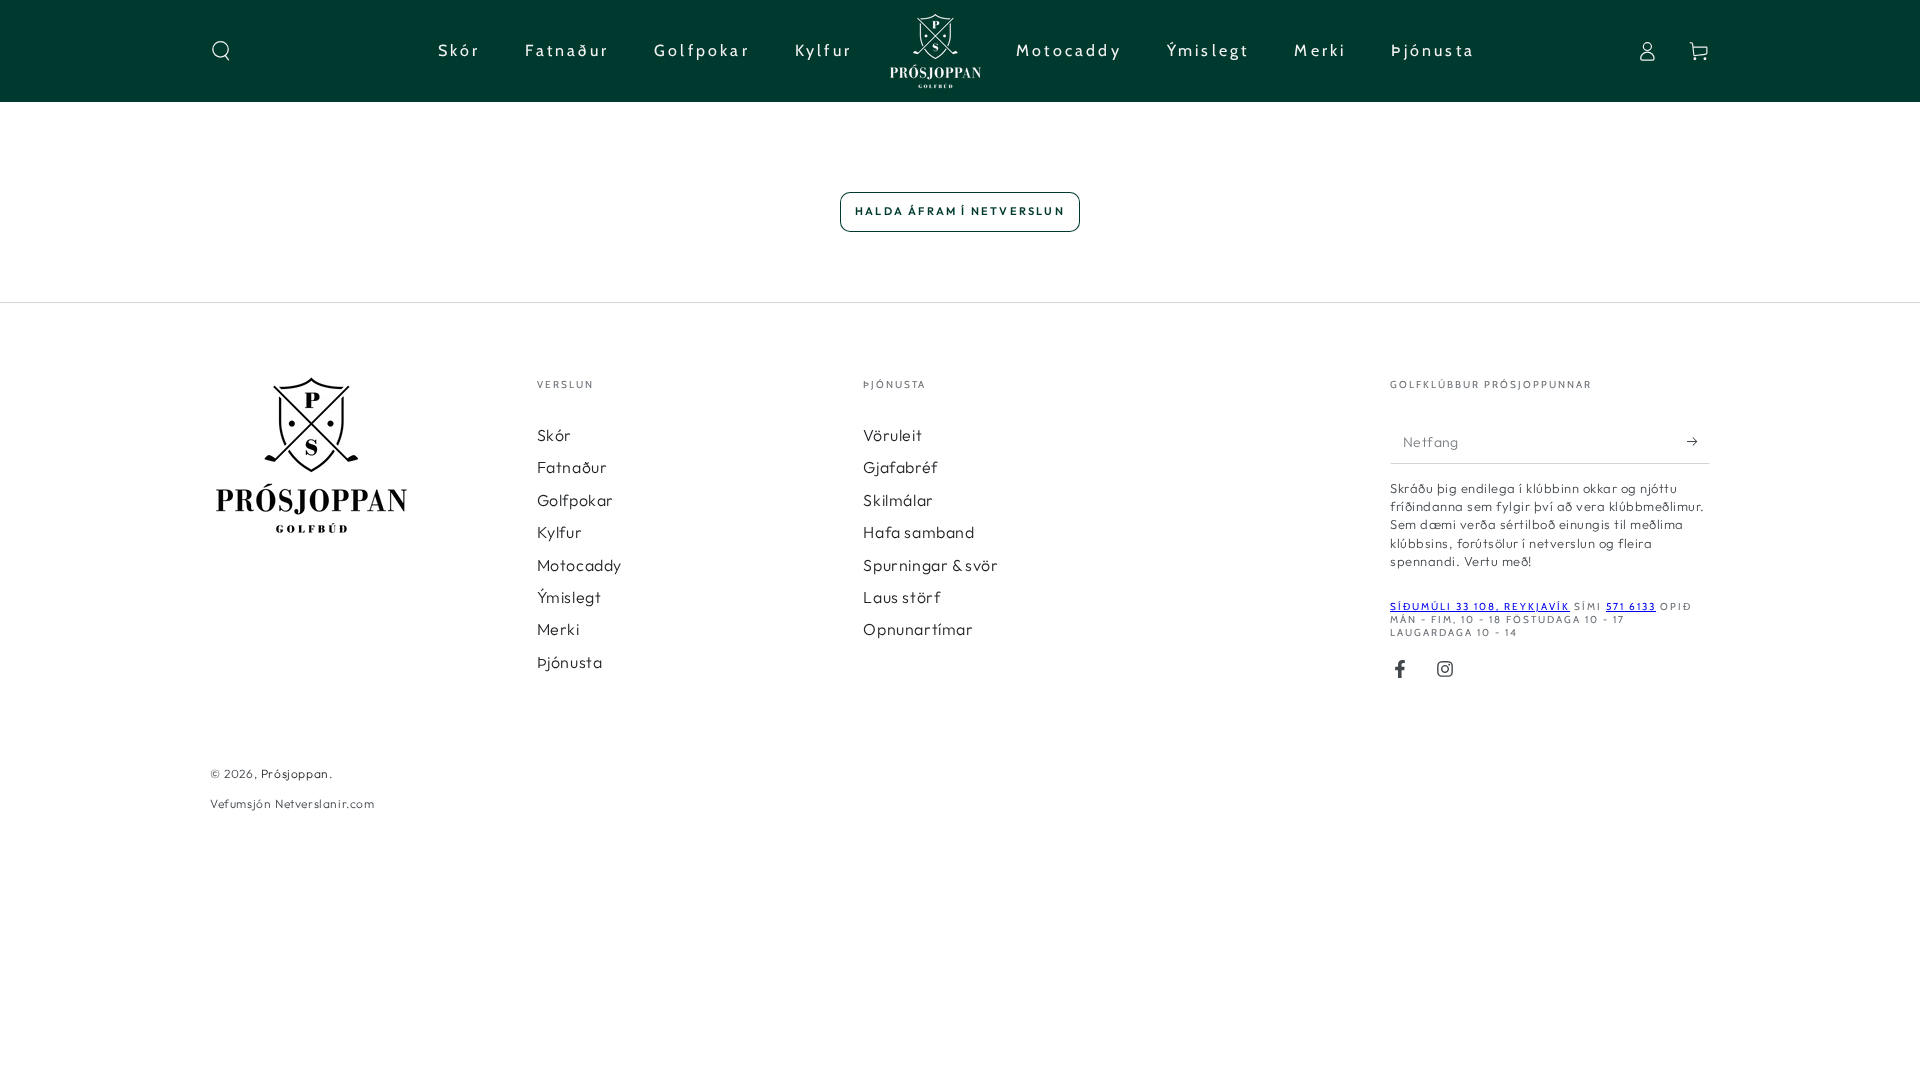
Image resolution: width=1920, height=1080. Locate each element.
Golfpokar (575, 500)
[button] (221, 51)
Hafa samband (918, 532)
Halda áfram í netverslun (960, 211)
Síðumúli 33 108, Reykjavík (1480, 606)
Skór (554, 435)
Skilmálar (898, 500)
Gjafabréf (900, 467)
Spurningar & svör (930, 565)
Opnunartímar (918, 629)
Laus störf (901, 597)
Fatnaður (572, 467)
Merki (558, 629)
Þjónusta (570, 662)
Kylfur (560, 532)
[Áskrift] (1698, 441)
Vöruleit (892, 435)
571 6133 (1631, 606)
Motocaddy (579, 565)
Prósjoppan (295, 773)
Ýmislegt (569, 597)
